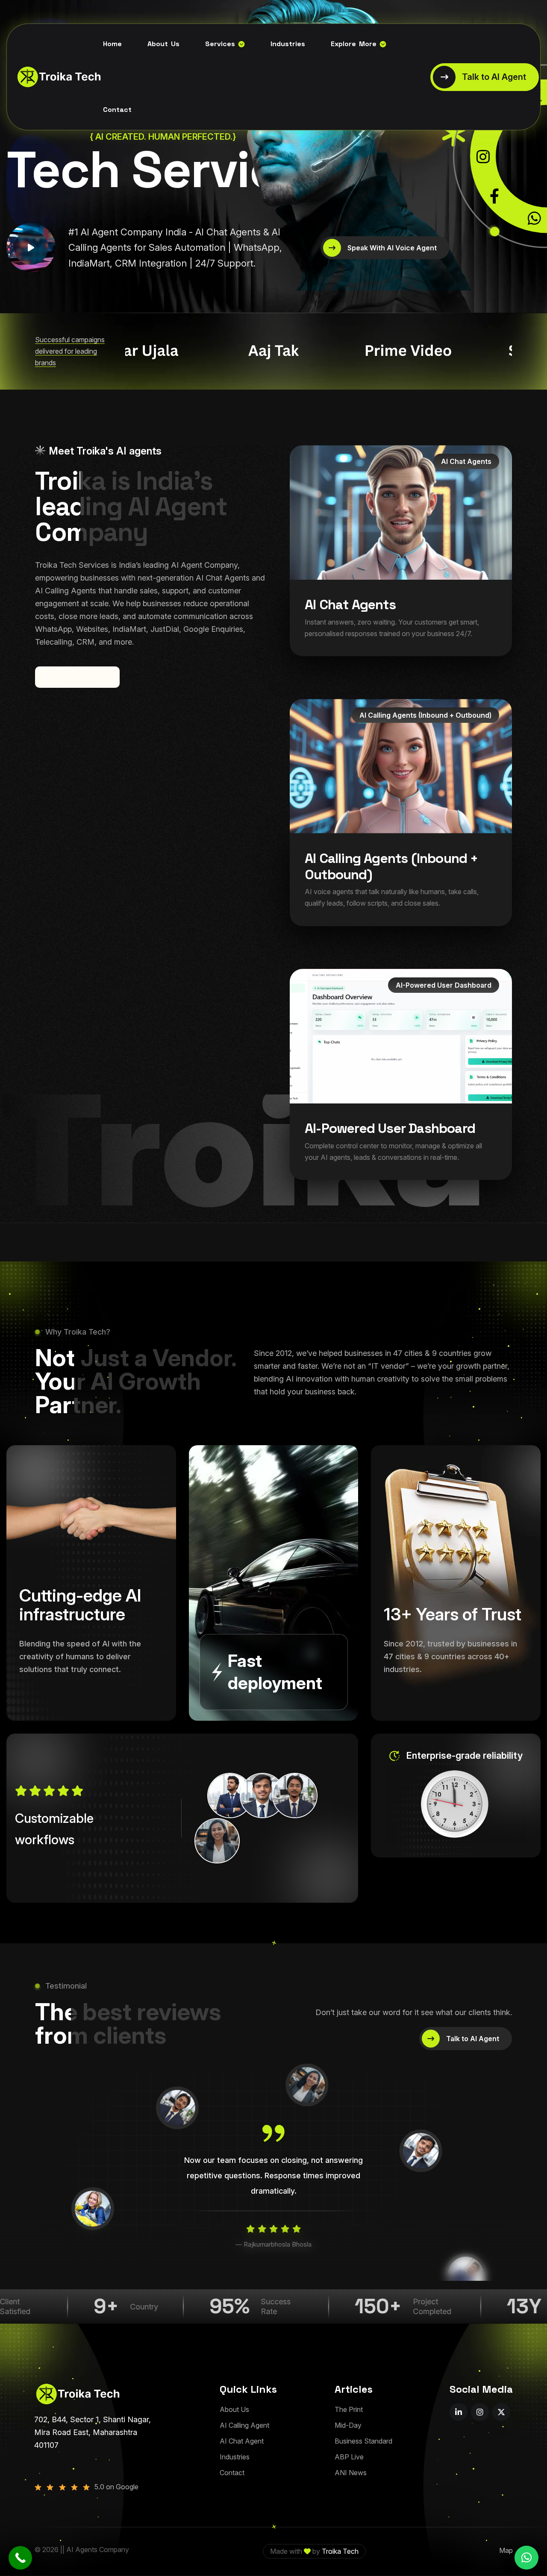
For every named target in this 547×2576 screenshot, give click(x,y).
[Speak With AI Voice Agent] (385, 248)
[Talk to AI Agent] (485, 77)
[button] (526, 2558)
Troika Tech (340, 2551)
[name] (31, 248)
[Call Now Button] (20, 2558)
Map (506, 2550)
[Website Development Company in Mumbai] (53, 77)
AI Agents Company (98, 2550)
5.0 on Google (116, 2487)
